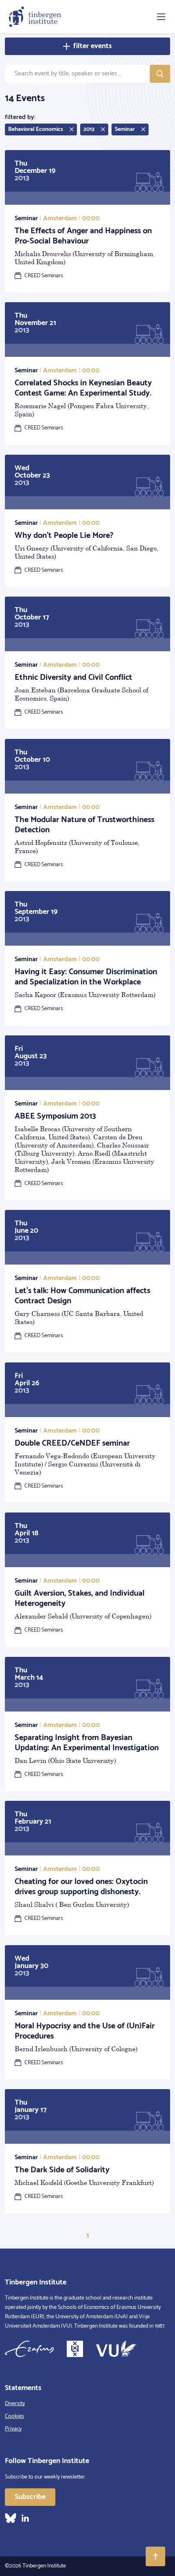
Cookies (14, 2416)
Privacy (13, 2429)
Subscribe (30, 2497)
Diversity (15, 2404)
